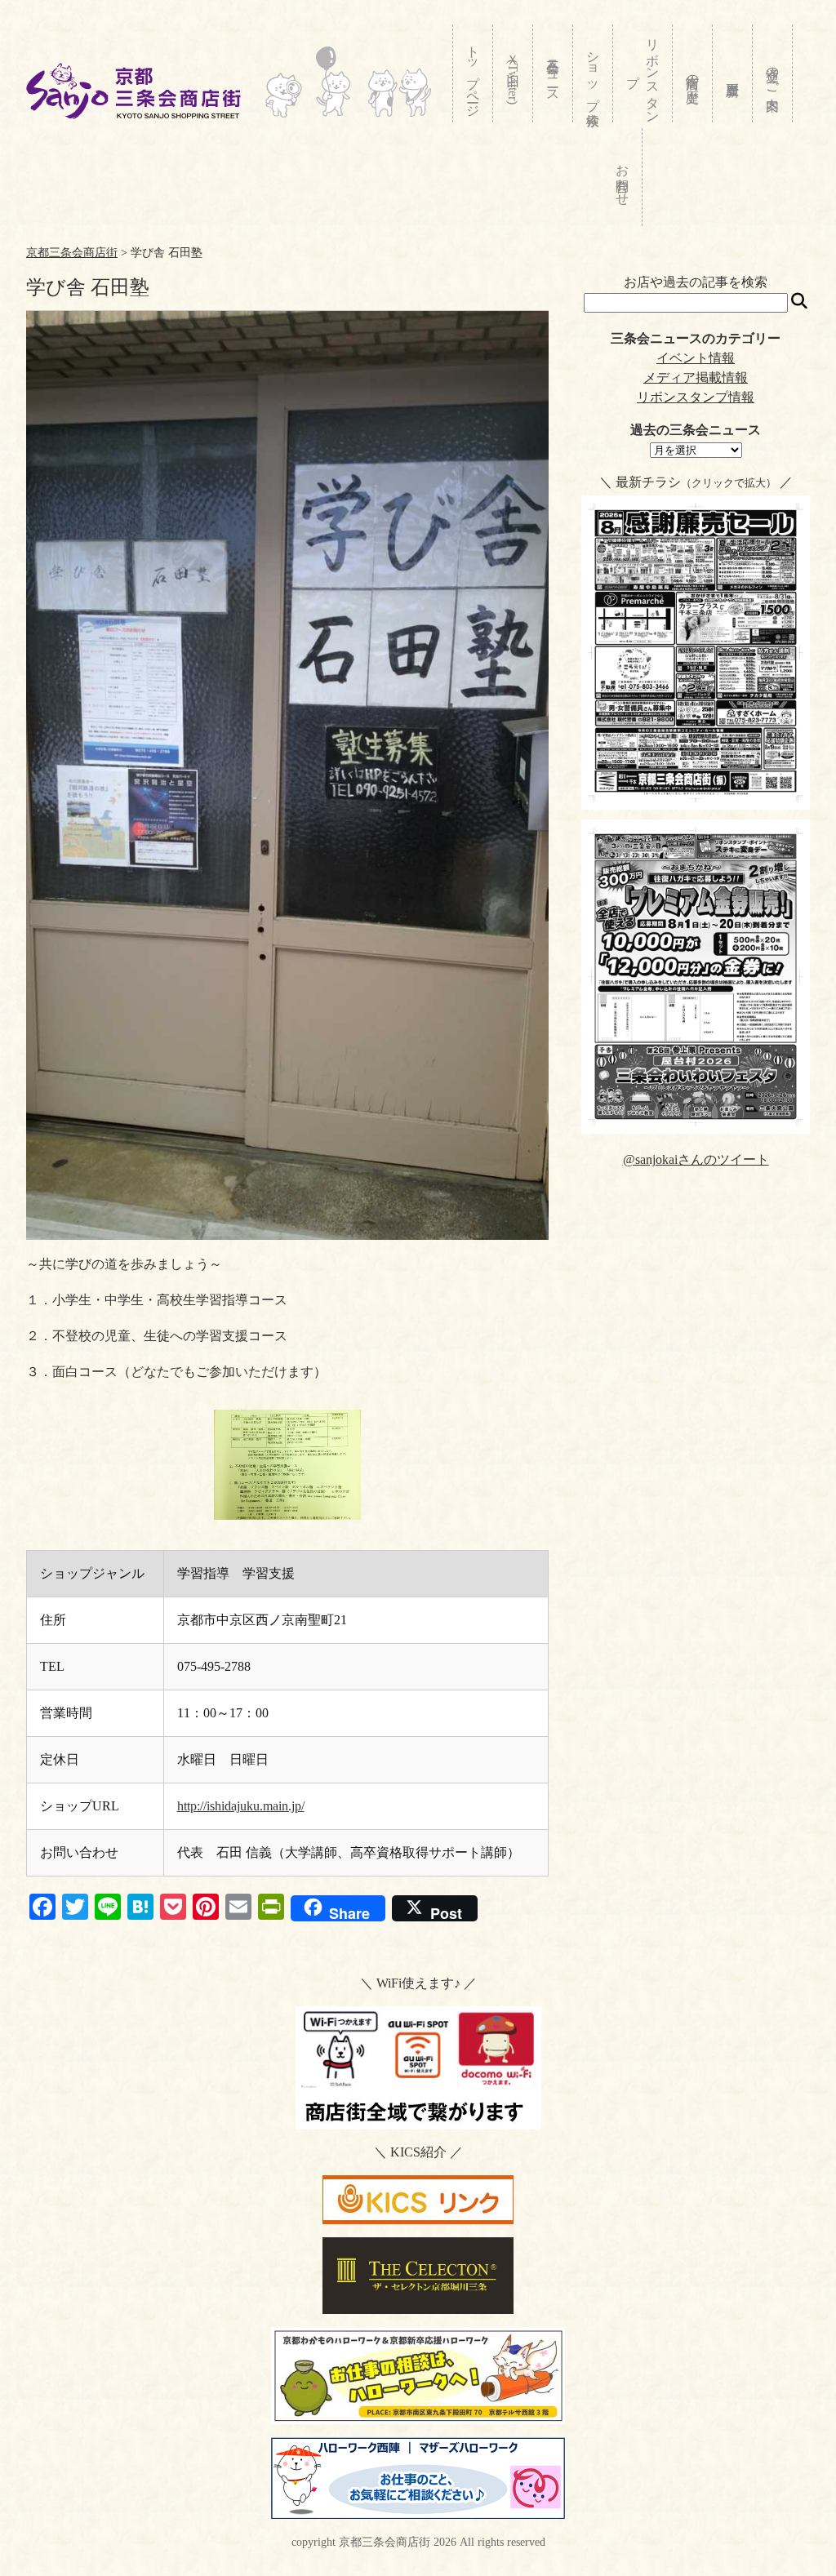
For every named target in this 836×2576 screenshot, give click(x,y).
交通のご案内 (773, 73)
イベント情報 (696, 358)
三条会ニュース (553, 73)
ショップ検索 (593, 73)
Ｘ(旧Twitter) (513, 76)
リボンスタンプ (643, 73)
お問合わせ (623, 177)
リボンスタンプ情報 (696, 397)
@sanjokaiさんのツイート (696, 1159)
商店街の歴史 (693, 73)
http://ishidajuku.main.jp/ (241, 1806)
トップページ (473, 74)
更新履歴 (733, 73)
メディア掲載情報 (696, 378)
